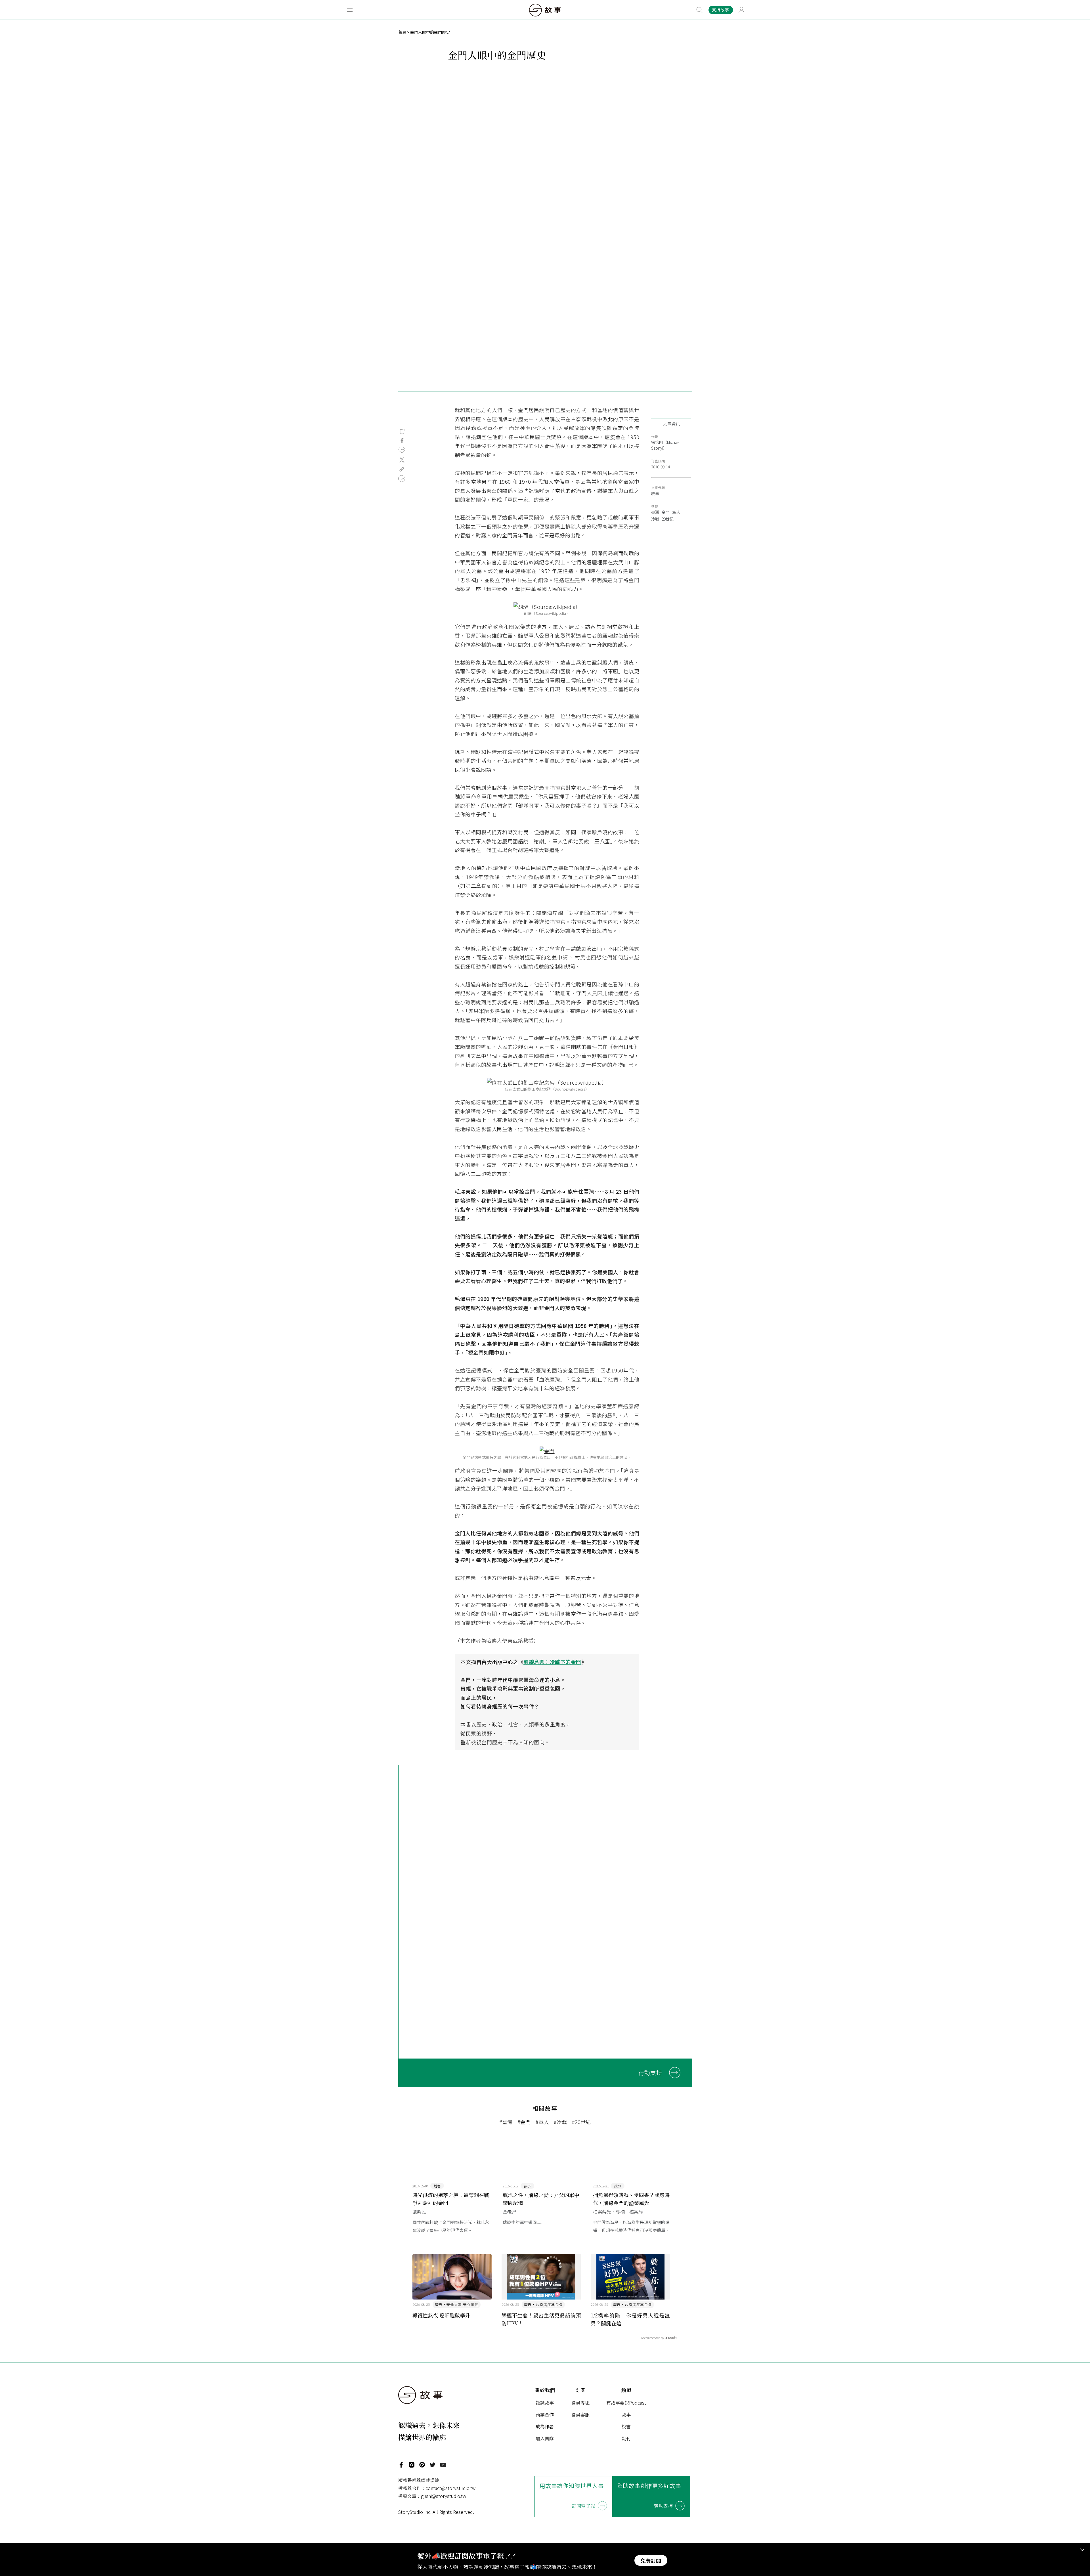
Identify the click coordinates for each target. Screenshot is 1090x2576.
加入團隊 (545, 2438)
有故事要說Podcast (626, 2403)
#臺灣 (506, 2122)
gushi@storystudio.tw (444, 2496)
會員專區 (580, 2403)
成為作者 (545, 2426)
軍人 (676, 512)
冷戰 (655, 519)
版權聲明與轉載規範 (419, 2480)
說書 (626, 2426)
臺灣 (655, 512)
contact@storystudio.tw (450, 2488)
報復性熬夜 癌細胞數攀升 (441, 2315)
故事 (655, 493)
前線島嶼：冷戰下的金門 (552, 1662)
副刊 (626, 2438)
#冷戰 (560, 2122)
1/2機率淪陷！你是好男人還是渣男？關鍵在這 (630, 2319)
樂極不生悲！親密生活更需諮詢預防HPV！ (541, 2319)
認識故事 (545, 2403)
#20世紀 (581, 2122)
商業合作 (545, 2414)
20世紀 (668, 519)
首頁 (402, 32)
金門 (666, 512)
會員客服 (580, 2414)
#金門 (524, 2122)
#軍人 (542, 2122)
